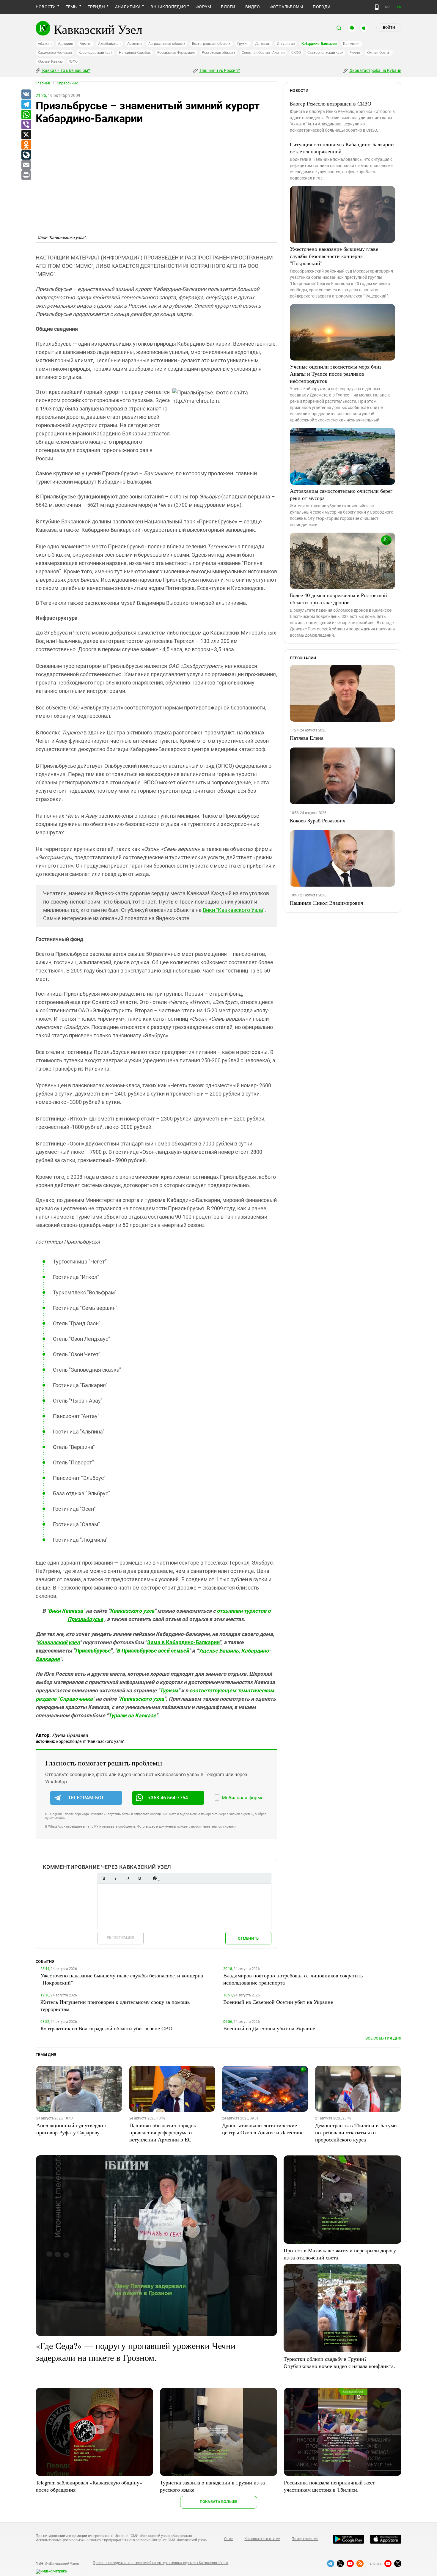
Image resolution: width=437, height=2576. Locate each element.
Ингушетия (286, 44)
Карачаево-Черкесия (55, 53)
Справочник (67, 83)
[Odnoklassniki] (26, 145)
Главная (43, 83)
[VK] (26, 95)
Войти (389, 28)
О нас (229, 2539)
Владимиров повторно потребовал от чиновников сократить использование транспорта (293, 1979)
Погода (322, 7)
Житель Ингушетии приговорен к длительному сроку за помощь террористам (115, 2005)
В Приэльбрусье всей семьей (153, 1651)
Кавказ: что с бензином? (66, 70)
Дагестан (263, 44)
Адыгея (86, 44)
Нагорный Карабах (135, 53)
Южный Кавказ (50, 62)
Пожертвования (305, 2539)
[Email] (26, 165)
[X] (26, 135)
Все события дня (383, 2038)
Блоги (228, 7)
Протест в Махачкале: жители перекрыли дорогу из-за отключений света (340, 2254)
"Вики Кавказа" (66, 1611)
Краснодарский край (96, 53)
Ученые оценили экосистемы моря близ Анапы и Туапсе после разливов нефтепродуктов (336, 374)
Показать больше (219, 2502)
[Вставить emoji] (155, 1878)
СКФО (296, 53)
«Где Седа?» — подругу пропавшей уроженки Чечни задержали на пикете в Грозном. (136, 2351)
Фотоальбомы (286, 7)
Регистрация (121, 1937)
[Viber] (26, 125)
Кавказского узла (132, 1611)
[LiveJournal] (26, 155)
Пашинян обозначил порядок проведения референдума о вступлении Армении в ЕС (163, 2132)
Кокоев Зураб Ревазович (318, 820)
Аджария (65, 44)
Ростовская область (219, 53)
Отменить (248, 1938)
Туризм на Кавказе (132, 1715)
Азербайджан (109, 44)
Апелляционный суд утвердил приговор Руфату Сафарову (71, 2129)
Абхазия (45, 44)
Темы (72, 7)
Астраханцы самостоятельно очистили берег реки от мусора (341, 494)
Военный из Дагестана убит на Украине (269, 2028)
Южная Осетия (379, 53)
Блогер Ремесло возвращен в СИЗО (331, 103)
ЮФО (73, 62)
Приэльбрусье (93, 1651)
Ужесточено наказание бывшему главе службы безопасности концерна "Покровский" (334, 256)
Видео (253, 7)
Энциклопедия (168, 7)
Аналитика (128, 7)
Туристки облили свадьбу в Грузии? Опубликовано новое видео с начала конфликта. (339, 2362)
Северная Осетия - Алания (263, 53)
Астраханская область (167, 44)
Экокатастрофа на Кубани (375, 70)
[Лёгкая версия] (377, 7)
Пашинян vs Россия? (219, 70)
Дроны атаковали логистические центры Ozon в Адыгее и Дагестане (263, 2129)
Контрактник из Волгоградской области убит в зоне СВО (106, 2028)
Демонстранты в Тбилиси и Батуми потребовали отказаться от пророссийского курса (356, 2132)
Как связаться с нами (262, 2539)
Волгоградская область (211, 44)
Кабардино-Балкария (319, 44)
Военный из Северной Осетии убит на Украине (278, 2002)
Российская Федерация (176, 53)
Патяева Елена (307, 738)
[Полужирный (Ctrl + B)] (104, 1878)
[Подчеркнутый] (128, 1878)
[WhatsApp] (26, 115)
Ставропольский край (325, 53)
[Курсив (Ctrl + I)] (116, 1878)
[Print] (26, 175)
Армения (135, 44)
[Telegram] (26, 105)
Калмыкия (352, 44)
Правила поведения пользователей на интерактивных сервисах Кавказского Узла (161, 2563)
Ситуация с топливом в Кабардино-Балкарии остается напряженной (342, 148)
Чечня (355, 53)
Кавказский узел (59, 1642)
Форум (203, 7)
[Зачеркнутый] (139, 1878)
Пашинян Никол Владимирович (327, 903)
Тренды (96, 7)
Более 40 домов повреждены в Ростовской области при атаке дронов (338, 599)
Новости (46, 7)
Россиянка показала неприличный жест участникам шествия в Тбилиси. (329, 2486)
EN (399, 7)
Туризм (169, 1690)
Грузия (243, 44)
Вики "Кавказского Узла (233, 910)
